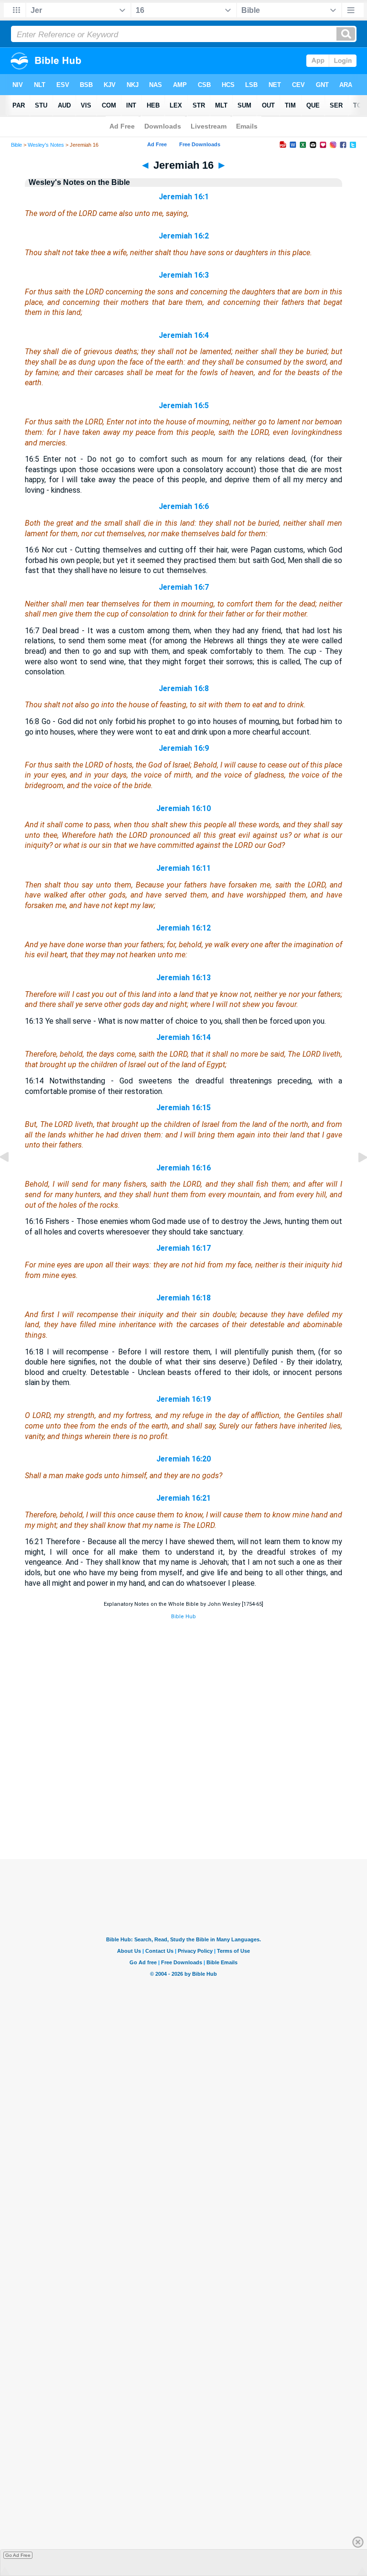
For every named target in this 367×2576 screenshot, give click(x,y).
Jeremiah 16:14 (183, 1037)
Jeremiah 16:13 (183, 978)
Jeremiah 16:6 (184, 506)
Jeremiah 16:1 (184, 197)
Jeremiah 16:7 (184, 587)
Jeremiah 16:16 (183, 1168)
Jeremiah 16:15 (183, 1108)
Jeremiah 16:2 (184, 236)
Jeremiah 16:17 (183, 1248)
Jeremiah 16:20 (183, 1459)
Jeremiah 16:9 (184, 748)
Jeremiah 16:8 (184, 688)
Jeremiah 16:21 (183, 1498)
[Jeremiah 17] (355, 1179)
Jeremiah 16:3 (184, 275)
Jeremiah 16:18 (183, 1298)
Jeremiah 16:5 (184, 406)
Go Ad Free (18, 2555)
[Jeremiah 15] (12, 1179)
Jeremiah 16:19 (183, 1399)
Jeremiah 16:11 (183, 868)
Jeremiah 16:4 (184, 335)
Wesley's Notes (46, 145)
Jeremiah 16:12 (183, 928)
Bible (16, 145)
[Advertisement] (183, 1801)
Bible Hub (183, 1617)
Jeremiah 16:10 (183, 808)
